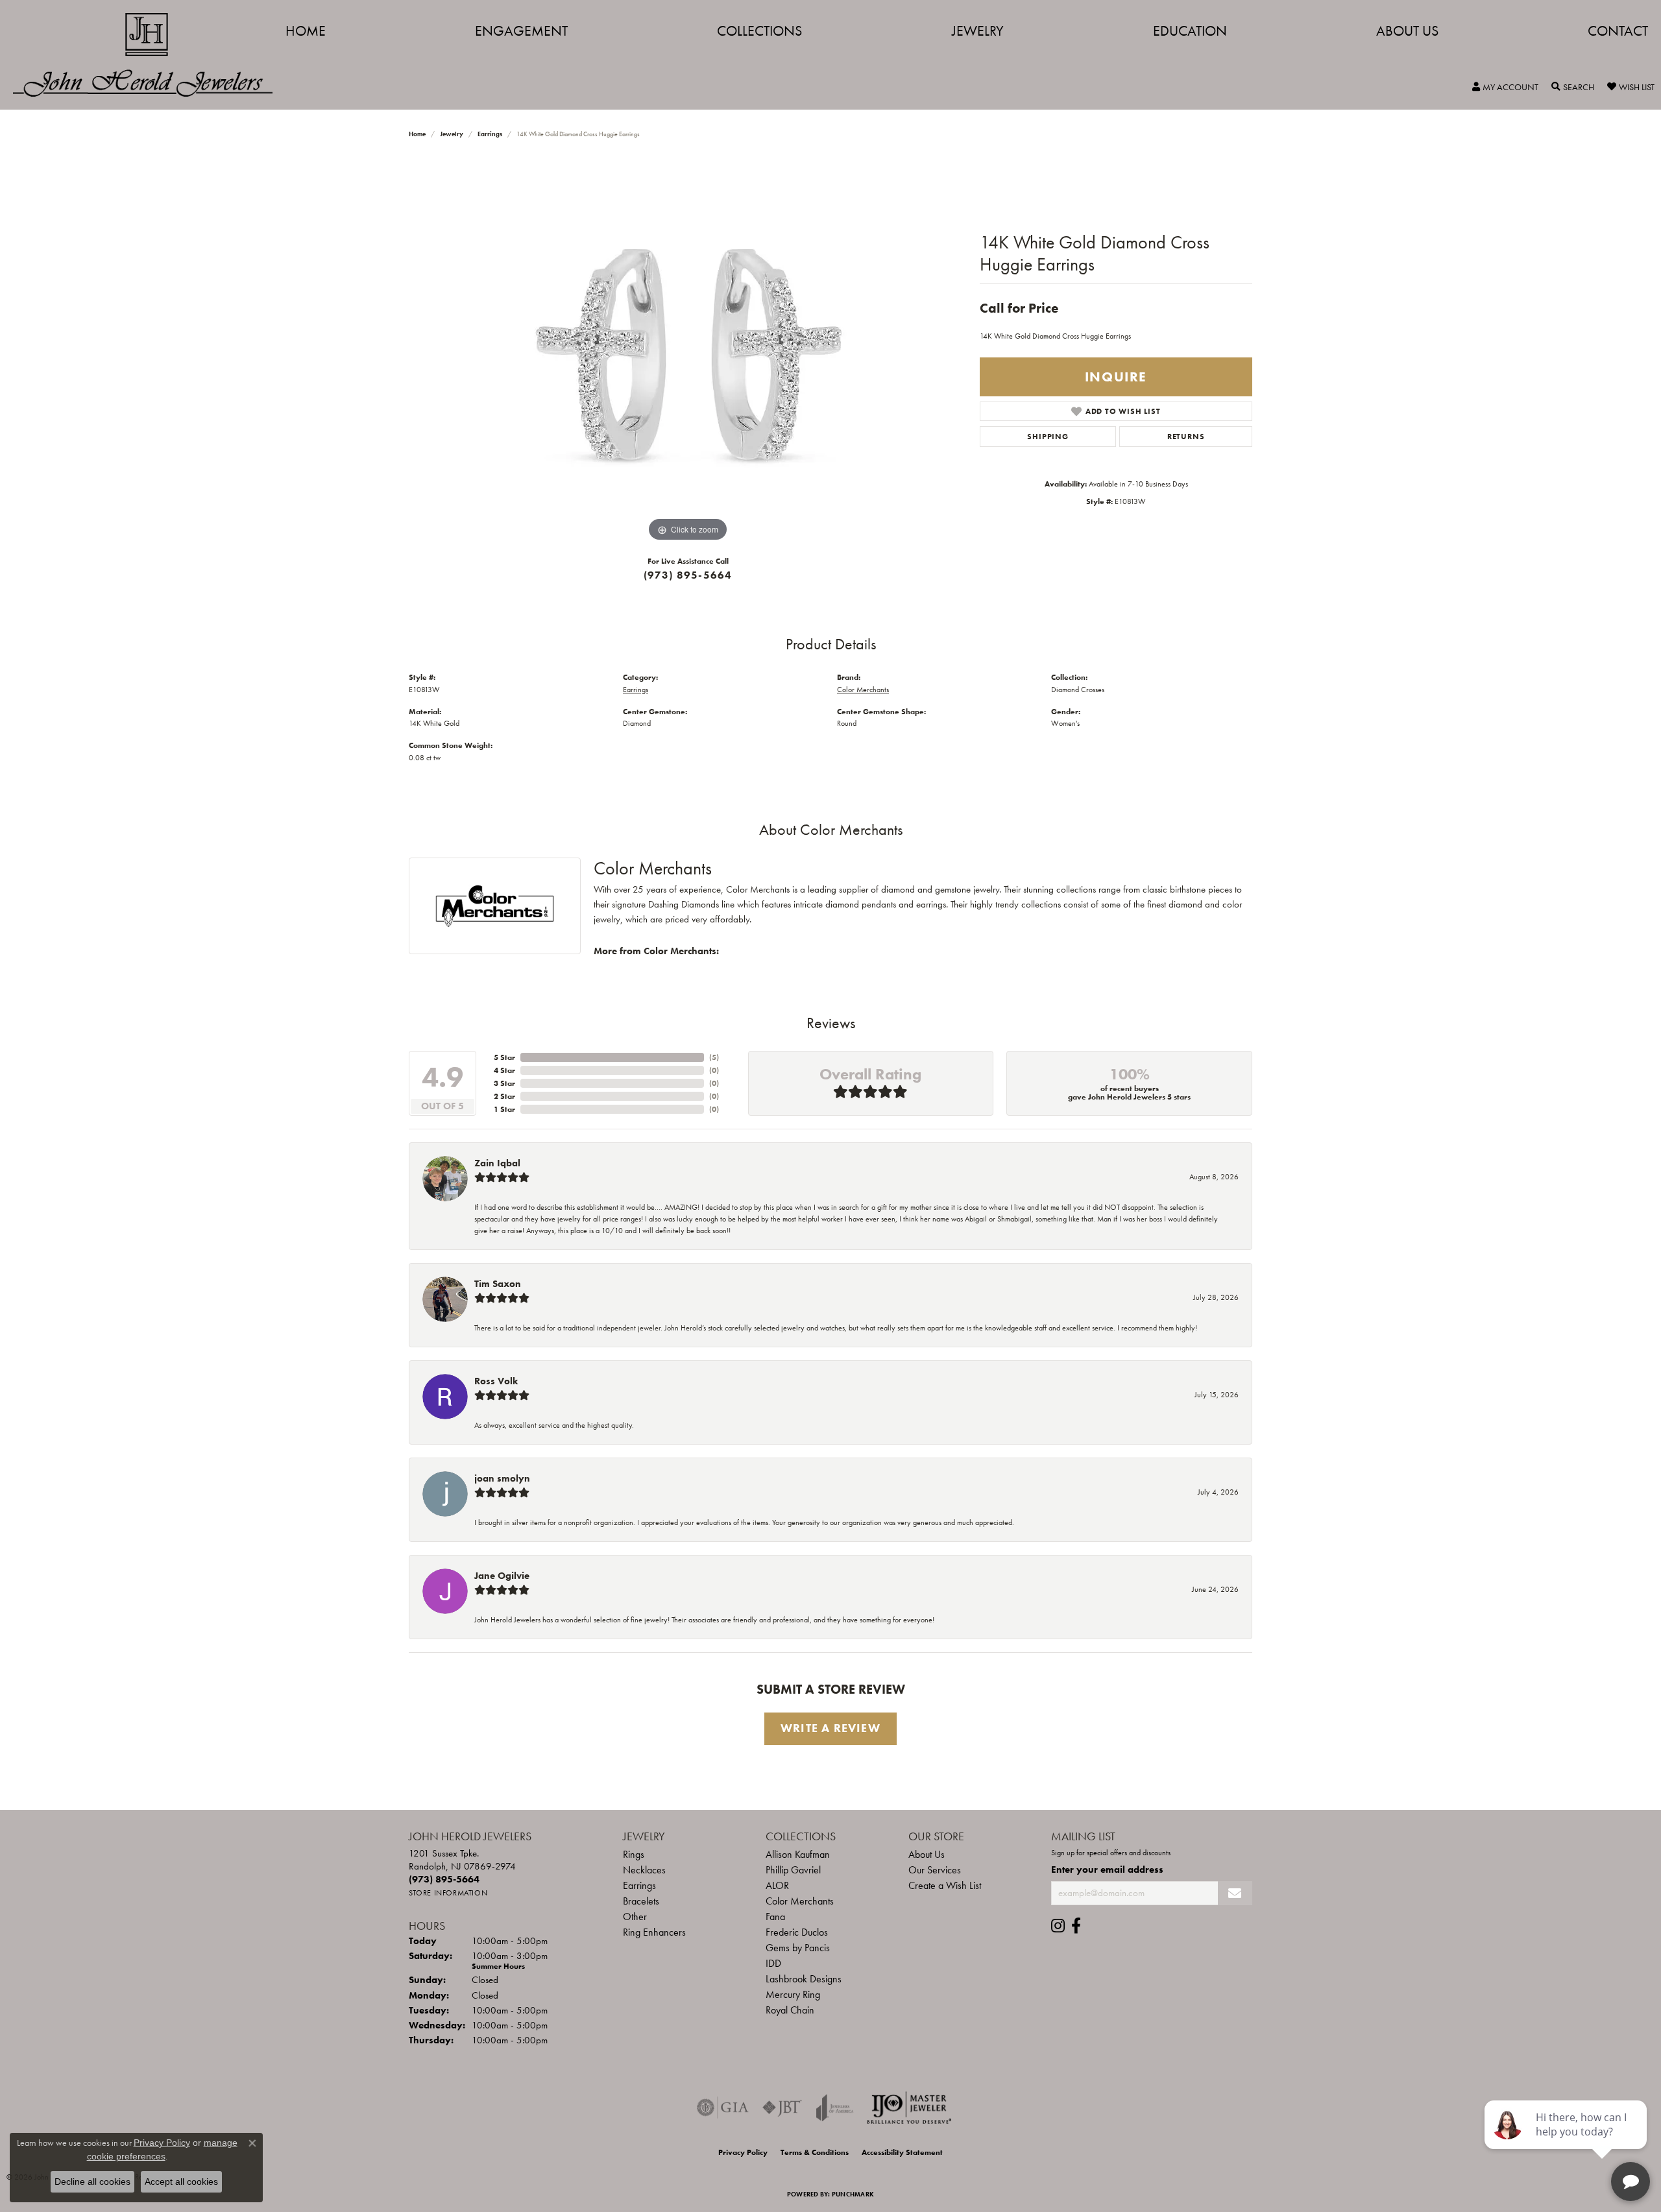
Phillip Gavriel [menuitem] (793, 1870)
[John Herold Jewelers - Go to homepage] (149, 55)
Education (1190, 31)
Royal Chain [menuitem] (790, 2010)
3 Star (504, 1083)
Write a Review (830, 1728)
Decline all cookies (92, 2182)
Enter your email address (1107, 1869)
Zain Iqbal (497, 1163)
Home (306, 31)
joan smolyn (502, 1478)
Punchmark (853, 2194)
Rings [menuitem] (634, 1854)
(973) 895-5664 (688, 575)
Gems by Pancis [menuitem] (798, 1948)
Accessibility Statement (902, 2152)
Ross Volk (496, 1381)
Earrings (490, 134)
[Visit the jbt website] (782, 2108)
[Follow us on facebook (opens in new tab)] (1076, 1926)
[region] (688, 350)
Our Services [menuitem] (935, 1870)
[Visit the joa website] (835, 2108)
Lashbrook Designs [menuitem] (804, 1979)
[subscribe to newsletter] (1235, 1893)
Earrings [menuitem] (639, 1885)
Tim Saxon (498, 1284)
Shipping (1048, 437)
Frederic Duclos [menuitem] (797, 1932)
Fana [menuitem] (775, 1917)
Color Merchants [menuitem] (800, 1901)
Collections (759, 31)
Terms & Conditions (815, 2152)
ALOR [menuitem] (777, 1885)
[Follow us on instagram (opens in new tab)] (1058, 1926)
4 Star (504, 1070)
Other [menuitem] (635, 1917)
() (714, 1057)
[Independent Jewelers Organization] (909, 2108)
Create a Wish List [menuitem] (945, 1885)
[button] (1505, 87)
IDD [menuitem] (773, 1963)
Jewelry (978, 31)
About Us (1407, 31)
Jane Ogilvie (502, 1576)
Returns (1186, 437)
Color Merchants (863, 690)
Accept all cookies (181, 2182)
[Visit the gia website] (723, 2108)
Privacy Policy (743, 2152)
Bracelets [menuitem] (641, 1901)
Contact (1618, 31)
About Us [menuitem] (927, 1854)
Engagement (521, 31)
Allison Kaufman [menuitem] (798, 1854)
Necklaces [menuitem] (644, 1870)
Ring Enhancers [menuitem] (654, 1932)
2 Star (504, 1096)
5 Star (504, 1057)
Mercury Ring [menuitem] (793, 1994)
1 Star (504, 1109)
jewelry (452, 134)
